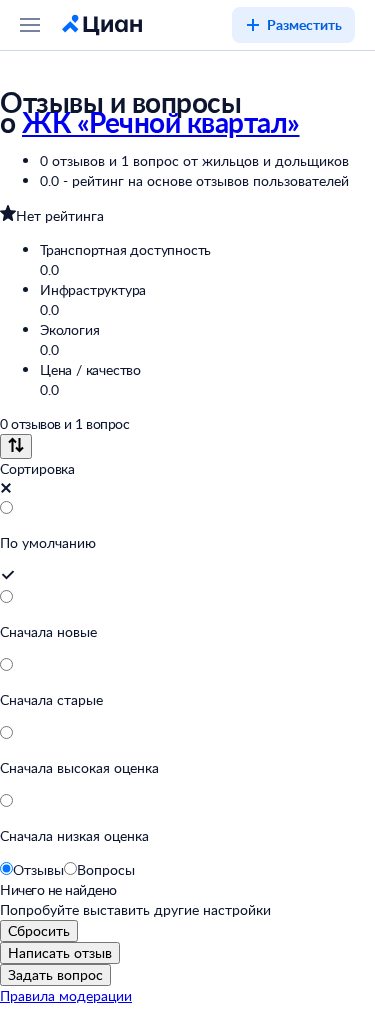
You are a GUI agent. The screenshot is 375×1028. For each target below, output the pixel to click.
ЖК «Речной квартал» (161, 122)
